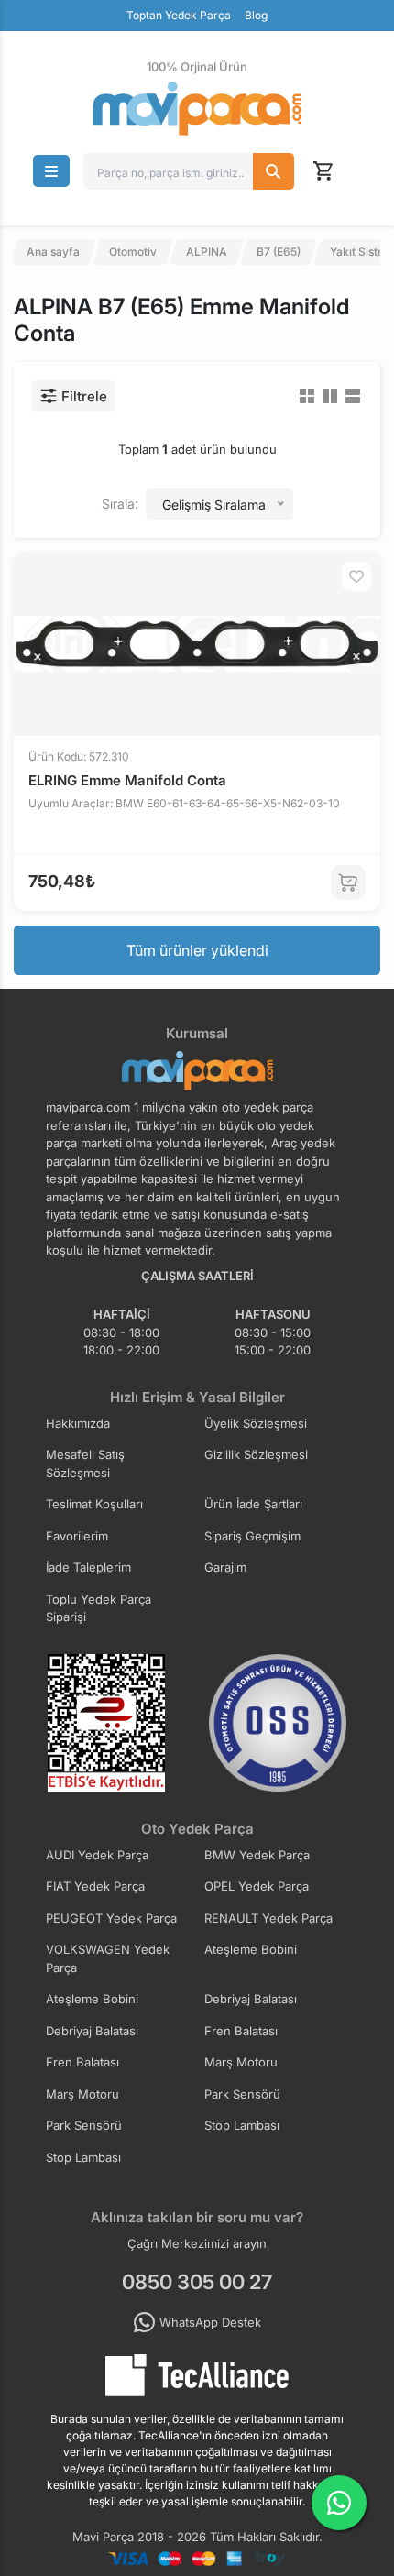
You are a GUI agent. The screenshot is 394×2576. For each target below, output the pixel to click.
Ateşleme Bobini (251, 1949)
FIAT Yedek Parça (95, 1886)
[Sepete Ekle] (348, 882)
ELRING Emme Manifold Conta (127, 780)
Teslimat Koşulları (94, 1504)
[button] (51, 171)
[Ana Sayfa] (197, 109)
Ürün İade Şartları (253, 1504)
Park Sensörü (242, 2094)
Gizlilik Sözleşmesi (256, 1454)
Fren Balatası (241, 2031)
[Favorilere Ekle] (356, 576)
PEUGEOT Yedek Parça (111, 1918)
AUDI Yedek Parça (97, 1855)
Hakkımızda (78, 1423)
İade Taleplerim (88, 1567)
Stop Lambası (242, 2125)
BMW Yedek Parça (257, 1855)
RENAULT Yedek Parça (268, 1918)
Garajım (225, 1567)
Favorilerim (77, 1536)
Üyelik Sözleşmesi (256, 1423)
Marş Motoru (241, 2062)
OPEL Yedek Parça (257, 1886)
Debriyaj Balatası (251, 1999)
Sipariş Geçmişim (252, 1536)
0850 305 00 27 (197, 2282)
